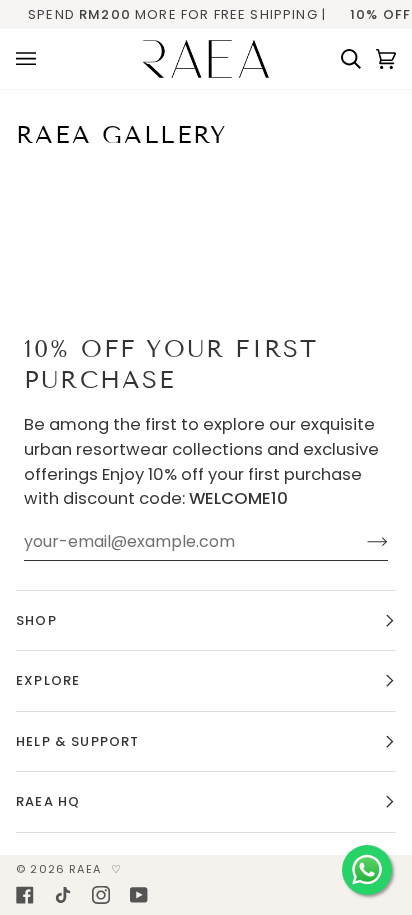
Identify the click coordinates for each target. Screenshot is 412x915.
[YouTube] (139, 895)
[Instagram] (101, 895)
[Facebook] (25, 895)
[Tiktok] (63, 895)
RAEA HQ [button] (48, 801)
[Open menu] (33, 59)
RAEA (85, 869)
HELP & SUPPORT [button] (77, 741)
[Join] (361, 542)
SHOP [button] (36, 620)
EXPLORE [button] (48, 680)
